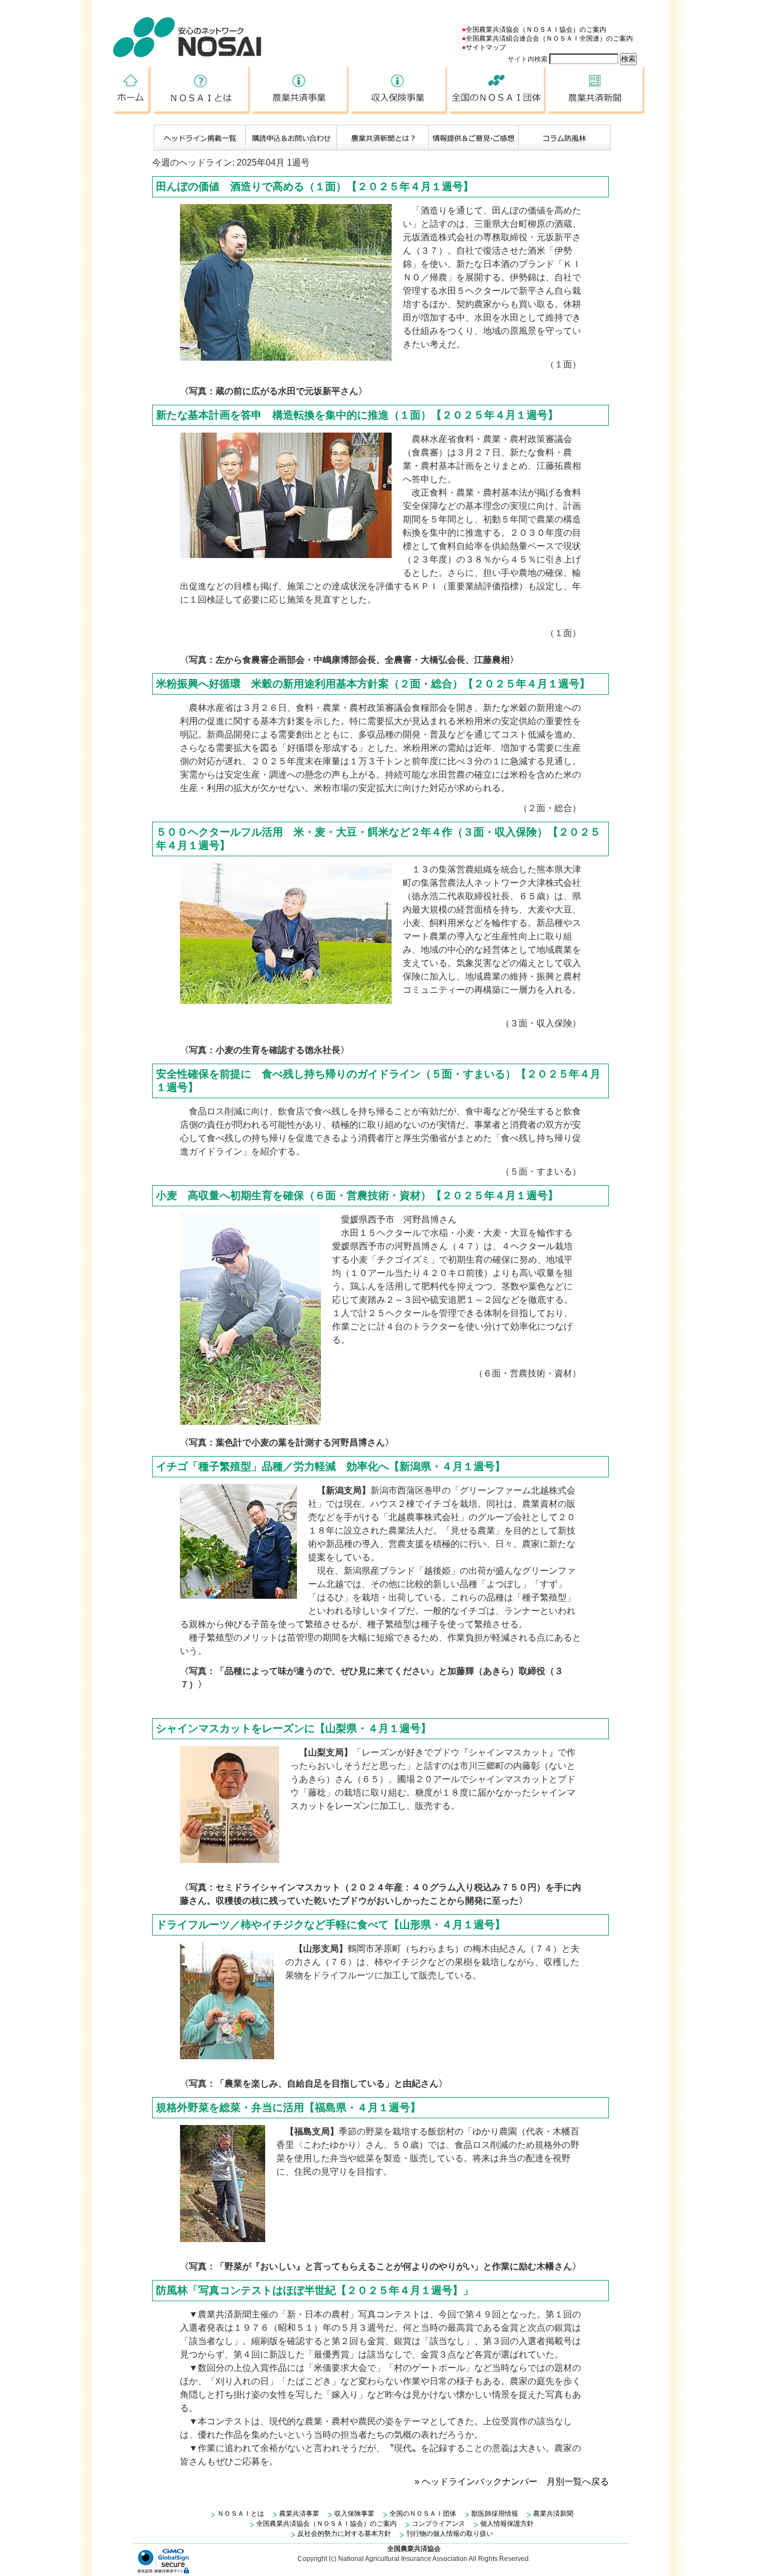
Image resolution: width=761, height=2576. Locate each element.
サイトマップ (486, 47)
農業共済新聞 (596, 91)
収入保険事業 (399, 91)
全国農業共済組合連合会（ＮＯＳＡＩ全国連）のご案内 (549, 38)
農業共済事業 (301, 91)
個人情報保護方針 (507, 2524)
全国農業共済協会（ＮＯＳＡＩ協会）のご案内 (536, 30)
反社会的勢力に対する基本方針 (344, 2534)
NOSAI (187, 37)
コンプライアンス (438, 2524)
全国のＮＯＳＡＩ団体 (498, 91)
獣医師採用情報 (495, 2514)
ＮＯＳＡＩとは (202, 91)
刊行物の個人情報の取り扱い (450, 2534)
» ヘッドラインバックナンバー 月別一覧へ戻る (512, 2482)
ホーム (133, 91)
